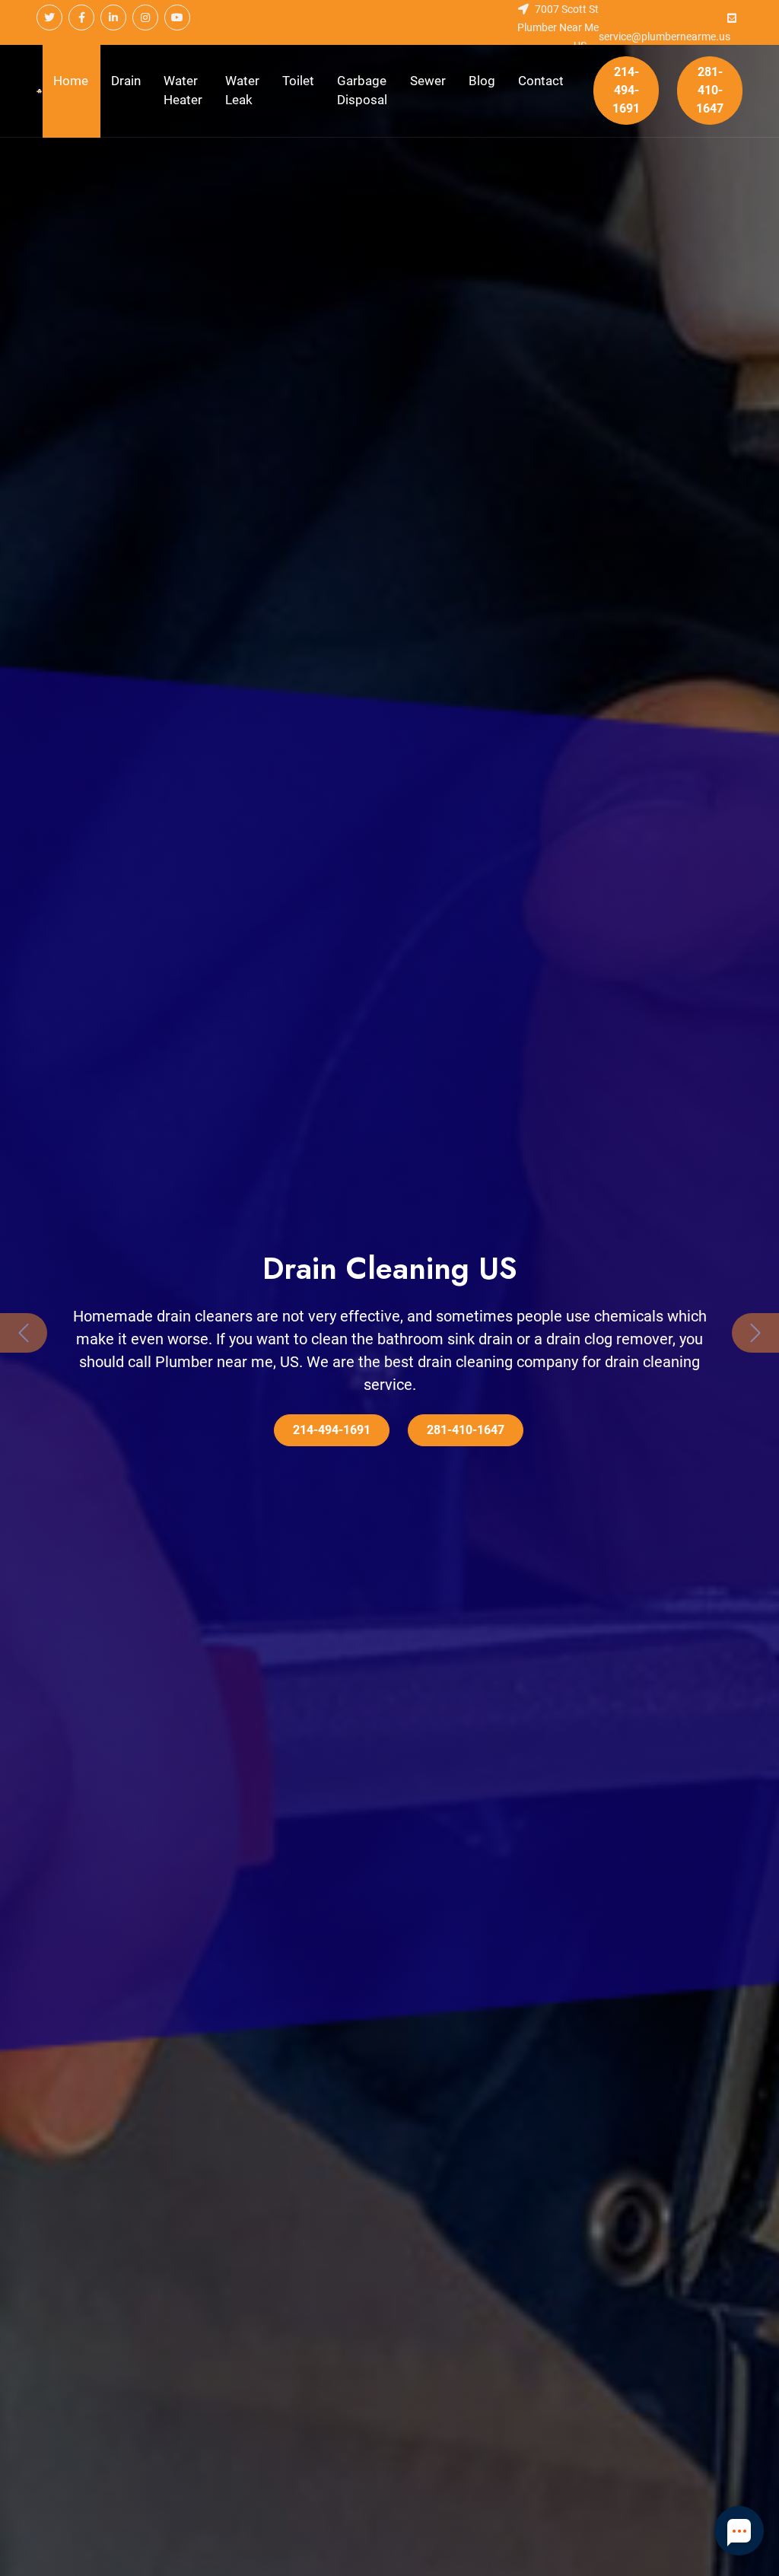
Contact (541, 81)
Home (71, 81)
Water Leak (242, 91)
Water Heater (183, 91)
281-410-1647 (710, 90)
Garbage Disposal (362, 91)
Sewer (428, 81)
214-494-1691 (626, 90)
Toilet (298, 81)
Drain (126, 81)
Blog (482, 81)
